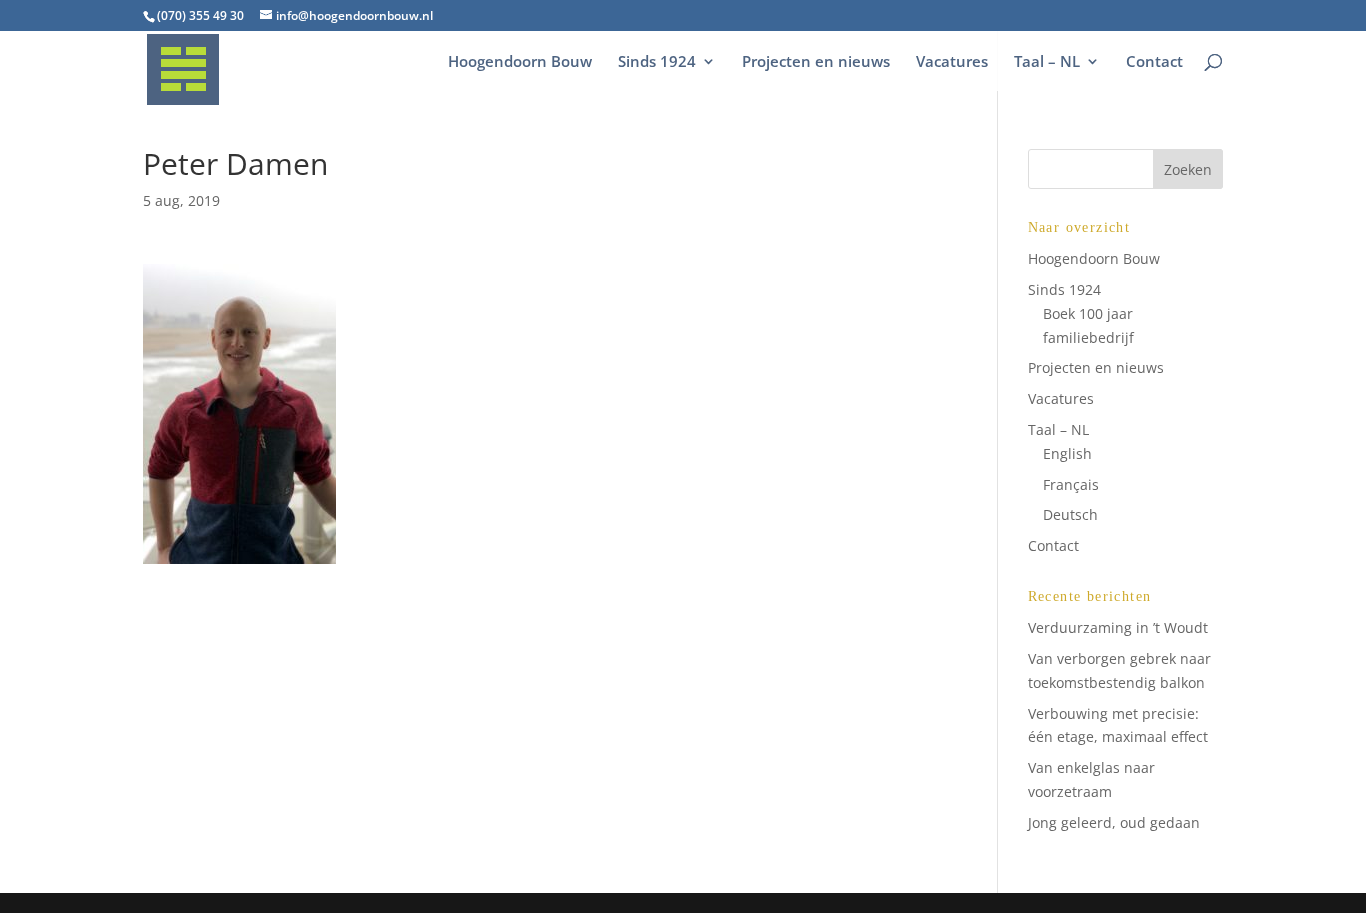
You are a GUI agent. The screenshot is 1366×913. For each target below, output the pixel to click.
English (1067, 453)
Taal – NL (1047, 62)
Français (1071, 484)
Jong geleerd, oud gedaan (1114, 822)
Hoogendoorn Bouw (520, 62)
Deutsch (1070, 514)
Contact (1154, 62)
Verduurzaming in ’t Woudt (1118, 627)
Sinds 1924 (657, 62)
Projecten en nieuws (816, 62)
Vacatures (952, 62)
